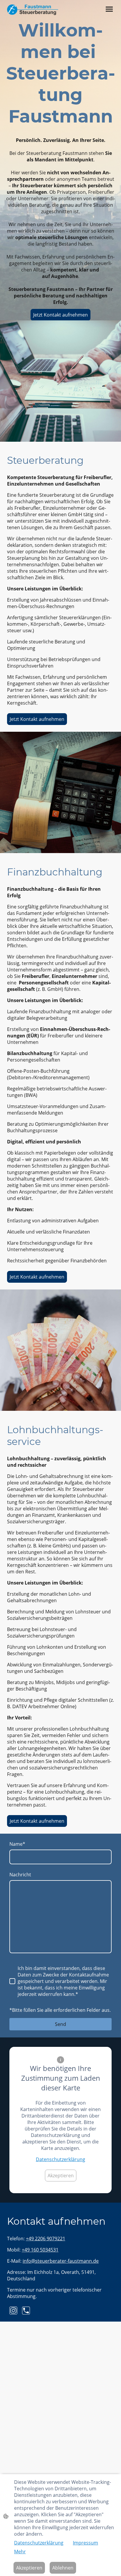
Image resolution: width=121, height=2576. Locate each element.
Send (60, 2024)
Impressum (85, 2543)
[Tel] (26, 2311)
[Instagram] (13, 2311)
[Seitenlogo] (33, 10)
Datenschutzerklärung (60, 2159)
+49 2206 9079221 (46, 2239)
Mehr (20, 2552)
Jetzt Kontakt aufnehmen (60, 315)
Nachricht (20, 1875)
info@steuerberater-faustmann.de (61, 2261)
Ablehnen (63, 2568)
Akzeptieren (61, 2176)
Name (17, 1844)
